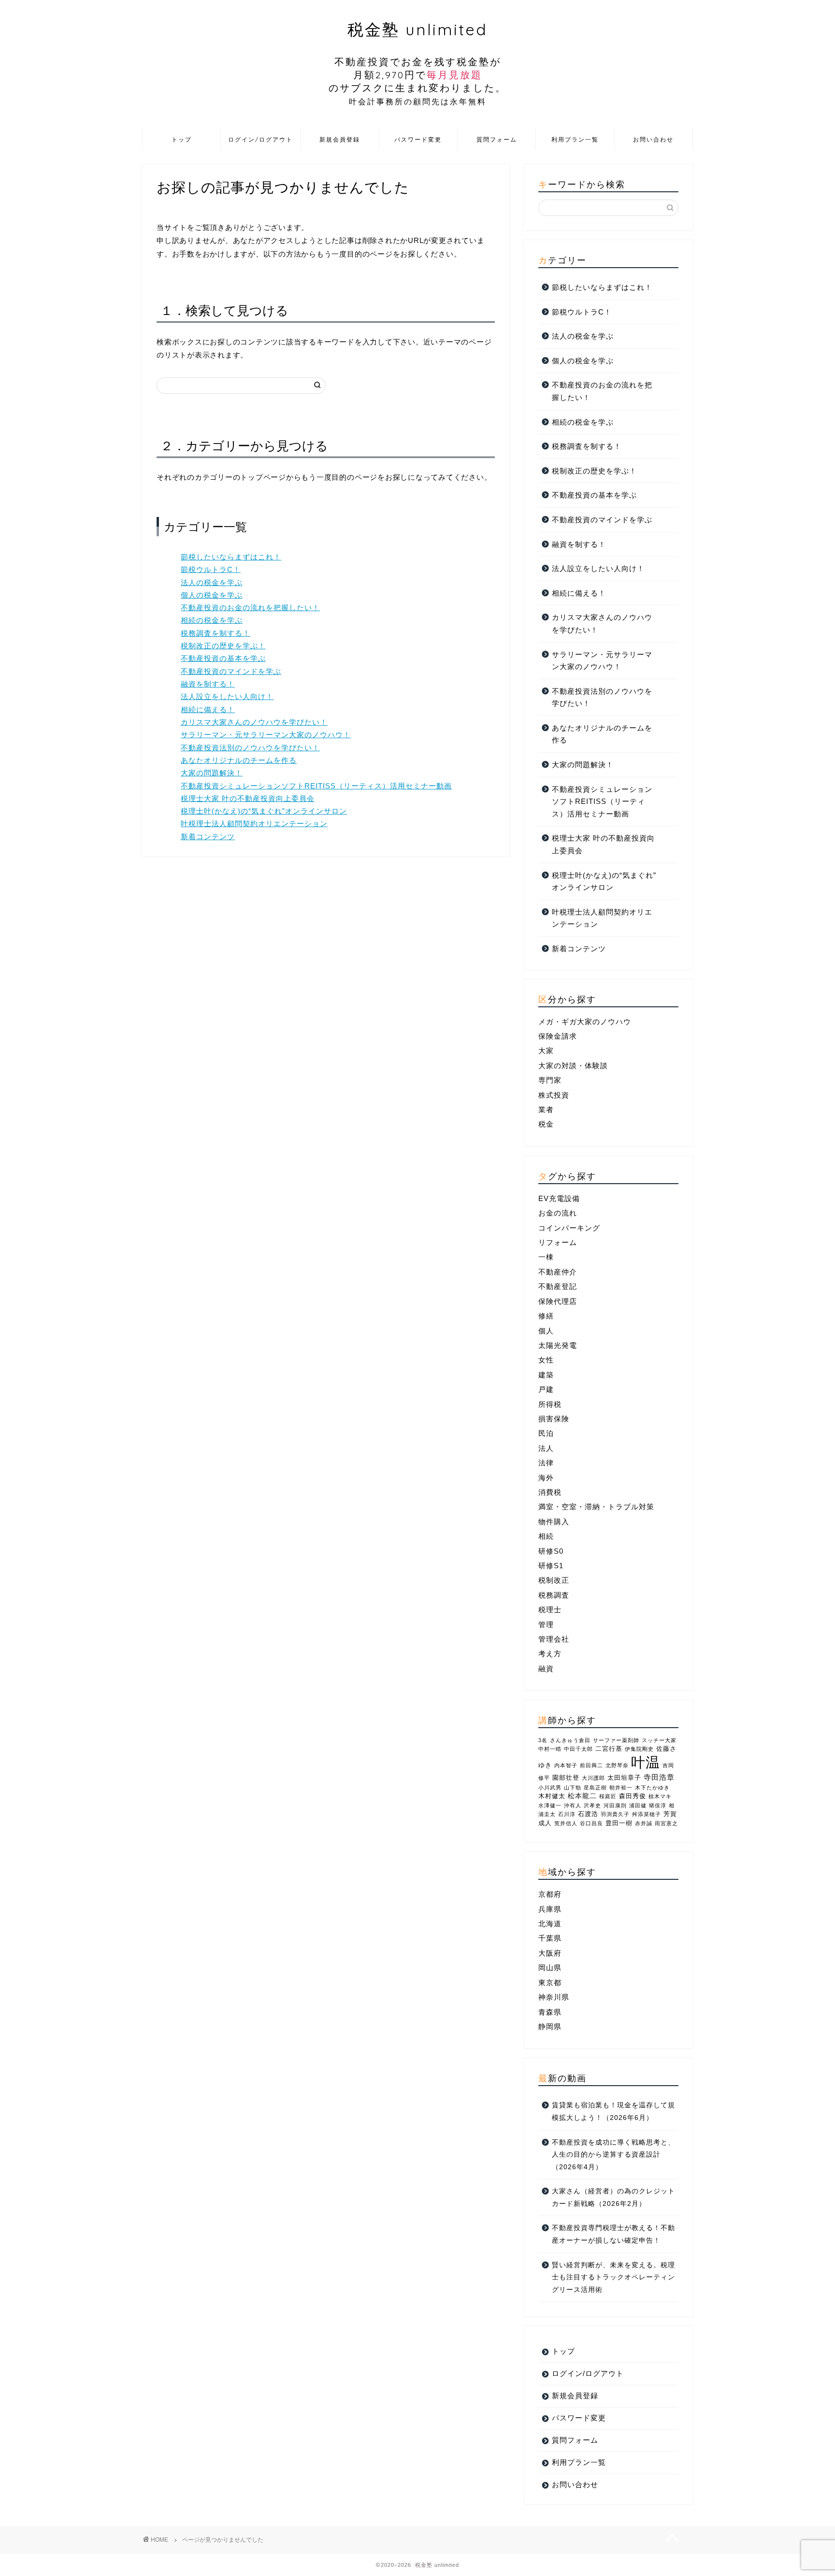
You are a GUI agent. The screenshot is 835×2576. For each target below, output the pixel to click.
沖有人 (573, 1805)
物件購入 (554, 1522)
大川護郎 (593, 1778)
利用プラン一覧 (575, 139)
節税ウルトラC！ (211, 569)
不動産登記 (558, 1286)
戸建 (546, 1389)
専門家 (550, 1080)
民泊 (546, 1433)
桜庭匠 (608, 1796)
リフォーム (558, 1242)
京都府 (550, 1894)
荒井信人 (566, 1823)
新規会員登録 (340, 139)
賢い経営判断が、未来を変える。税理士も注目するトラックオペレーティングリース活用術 (613, 2277)
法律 (546, 1463)
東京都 (550, 1982)
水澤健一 (550, 1805)
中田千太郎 (578, 1749)
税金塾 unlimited (417, 63)
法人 (546, 1448)
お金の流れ (558, 1213)
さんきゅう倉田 (570, 1740)
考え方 (550, 1653)
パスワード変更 (418, 139)
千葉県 (550, 1938)
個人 (546, 1331)
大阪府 (550, 1953)
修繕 (546, 1316)
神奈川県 (554, 1997)
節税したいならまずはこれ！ (231, 557)
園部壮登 (566, 1778)
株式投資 (554, 1095)
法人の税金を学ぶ (212, 582)
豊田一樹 (619, 1823)
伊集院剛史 (639, 1749)
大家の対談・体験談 (573, 1066)
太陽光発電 (558, 1345)
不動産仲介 (558, 1272)
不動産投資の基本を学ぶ (223, 658)
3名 (543, 1740)
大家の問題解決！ (212, 773)
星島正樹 (595, 1788)
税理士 (550, 1610)
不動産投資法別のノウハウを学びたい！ (250, 748)
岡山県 (550, 1968)
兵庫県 (550, 1909)
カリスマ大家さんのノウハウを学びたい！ (254, 722)
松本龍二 (582, 1796)
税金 (546, 1124)
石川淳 (567, 1814)
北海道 (550, 1924)
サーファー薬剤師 (616, 1740)
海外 (546, 1478)
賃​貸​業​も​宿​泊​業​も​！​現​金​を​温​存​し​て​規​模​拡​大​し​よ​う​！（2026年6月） (613, 2111)
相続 (546, 1536)
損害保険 (554, 1419)
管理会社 (554, 1639)
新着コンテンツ (208, 837)
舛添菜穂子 (647, 1814)
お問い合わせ (653, 139)
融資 (546, 1668)
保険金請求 (558, 1036)
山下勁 (573, 1788)
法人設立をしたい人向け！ (227, 696)
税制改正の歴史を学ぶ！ (223, 646)
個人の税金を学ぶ (212, 595)
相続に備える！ (208, 709)
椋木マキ (660, 1796)
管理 (546, 1624)
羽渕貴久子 (615, 1814)
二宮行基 (609, 1749)
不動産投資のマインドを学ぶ (231, 671)
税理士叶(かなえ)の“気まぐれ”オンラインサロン (264, 811)
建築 (546, 1375)
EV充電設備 (559, 1198)
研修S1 (551, 1566)
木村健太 (552, 1796)
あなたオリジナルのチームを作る (239, 760)
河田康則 (615, 1805)
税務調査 (554, 1595)
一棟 (546, 1257)
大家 (546, 1051)
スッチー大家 (659, 1740)
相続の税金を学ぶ (212, 620)
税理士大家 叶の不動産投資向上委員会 (248, 798)
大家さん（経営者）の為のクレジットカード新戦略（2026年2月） (613, 2197)
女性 (546, 1360)
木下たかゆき (652, 1788)
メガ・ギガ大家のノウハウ (585, 1022)
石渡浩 (588, 1814)
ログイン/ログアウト (260, 139)
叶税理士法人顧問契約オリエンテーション (254, 823)
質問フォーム (497, 139)
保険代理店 (558, 1301)
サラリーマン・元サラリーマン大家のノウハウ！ (266, 735)
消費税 (550, 1492)
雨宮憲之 (666, 1823)
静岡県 (550, 2026)
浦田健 (638, 1805)
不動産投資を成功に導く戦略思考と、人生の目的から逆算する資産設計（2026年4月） (613, 2155)
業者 (546, 1109)
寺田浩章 (659, 1777)
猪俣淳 (658, 1805)
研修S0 (551, 1551)
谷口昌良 (591, 1823)
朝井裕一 (621, 1788)
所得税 (550, 1404)
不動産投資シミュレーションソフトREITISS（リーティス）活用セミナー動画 (316, 786)
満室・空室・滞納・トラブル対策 (596, 1507)
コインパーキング (569, 1228)
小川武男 (550, 1788)
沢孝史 (592, 1805)
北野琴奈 (617, 1765)
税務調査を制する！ (216, 633)
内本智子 (566, 1765)
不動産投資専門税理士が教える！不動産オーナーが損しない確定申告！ (613, 2234)
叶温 (646, 1762)
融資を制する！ (208, 684)
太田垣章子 (624, 1778)
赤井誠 (644, 1823)
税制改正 (554, 1580)
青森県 (550, 2012)
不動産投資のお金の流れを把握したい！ (250, 608)
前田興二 (591, 1765)
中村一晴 (550, 1749)
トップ (182, 139)
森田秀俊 (633, 1796)
